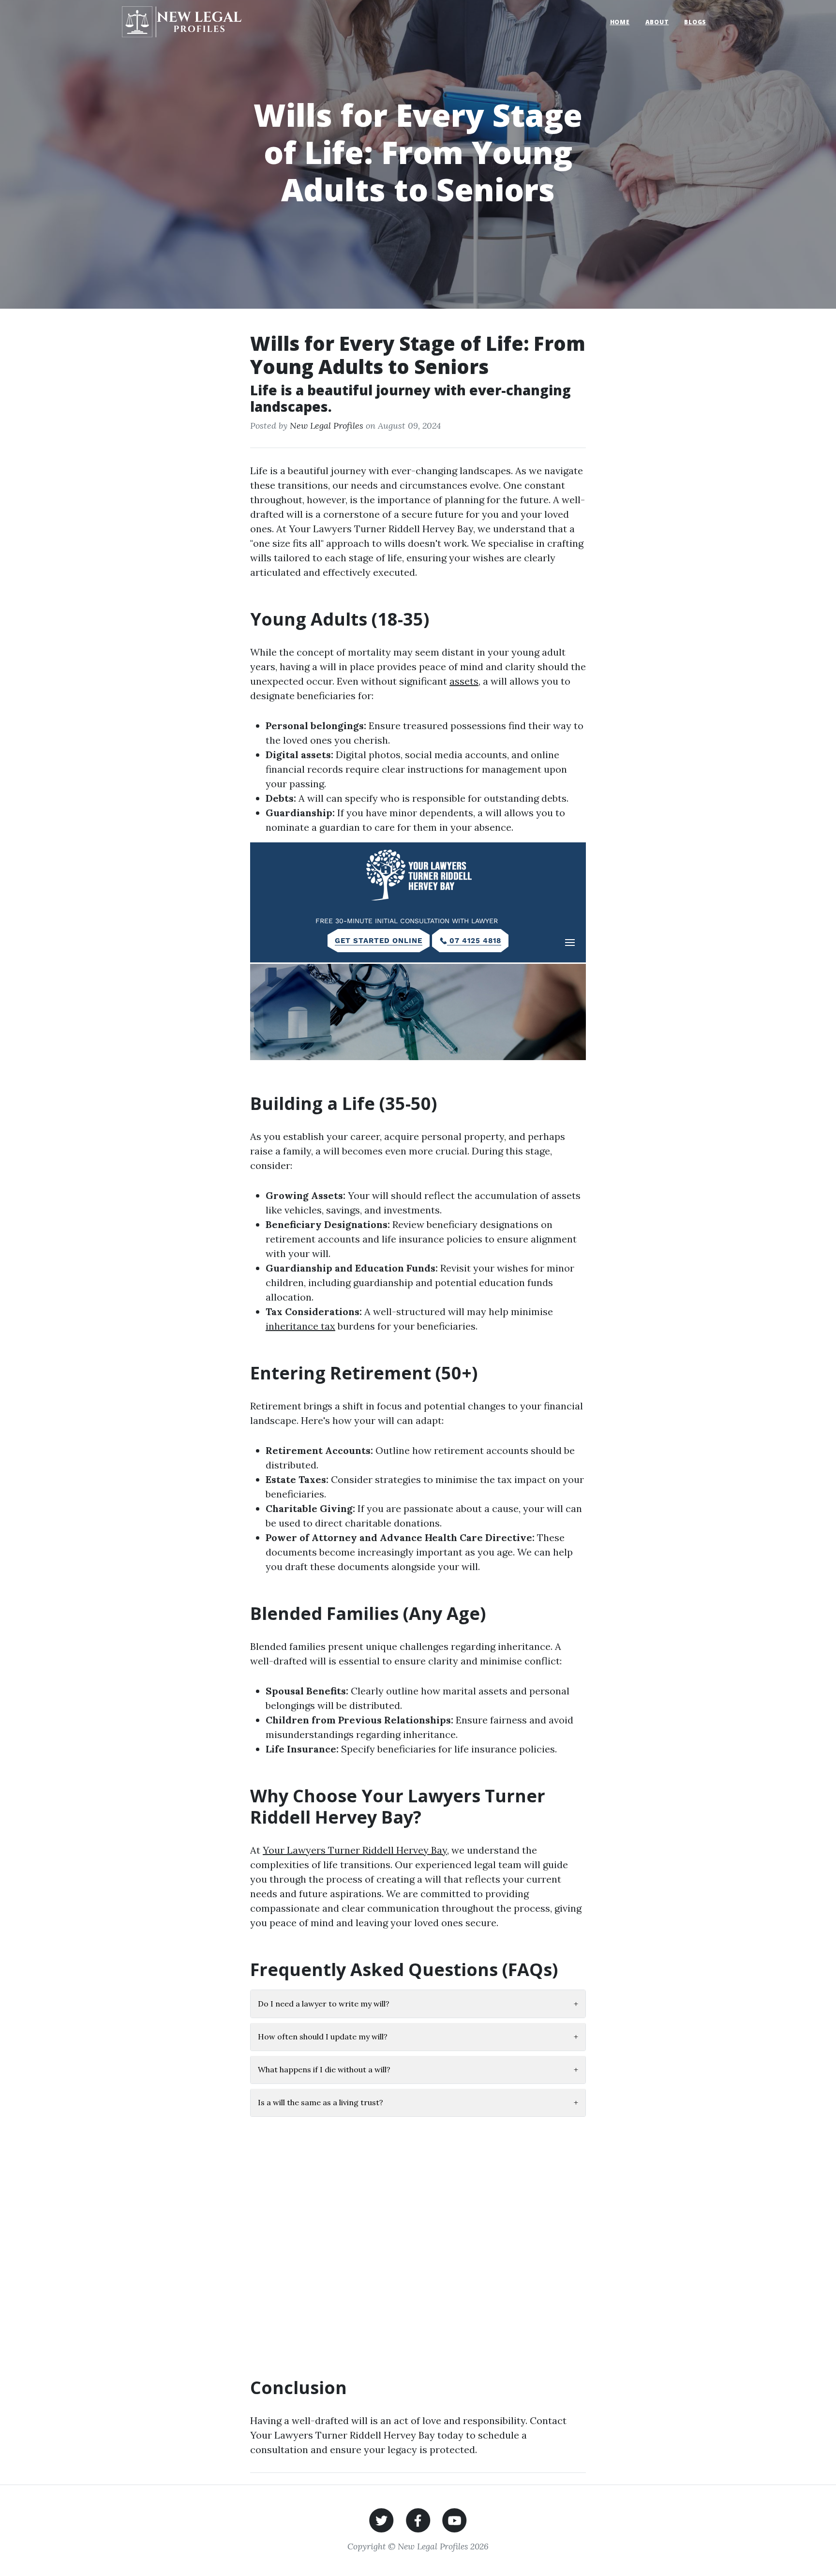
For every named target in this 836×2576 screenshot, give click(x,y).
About (657, 22)
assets (464, 681)
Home (620, 22)
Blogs (695, 22)
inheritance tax (300, 1326)
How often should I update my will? (418, 2037)
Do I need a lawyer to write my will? (418, 2004)
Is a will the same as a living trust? (418, 2103)
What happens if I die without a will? (418, 2070)
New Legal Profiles (327, 426)
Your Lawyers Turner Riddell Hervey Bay (355, 1850)
